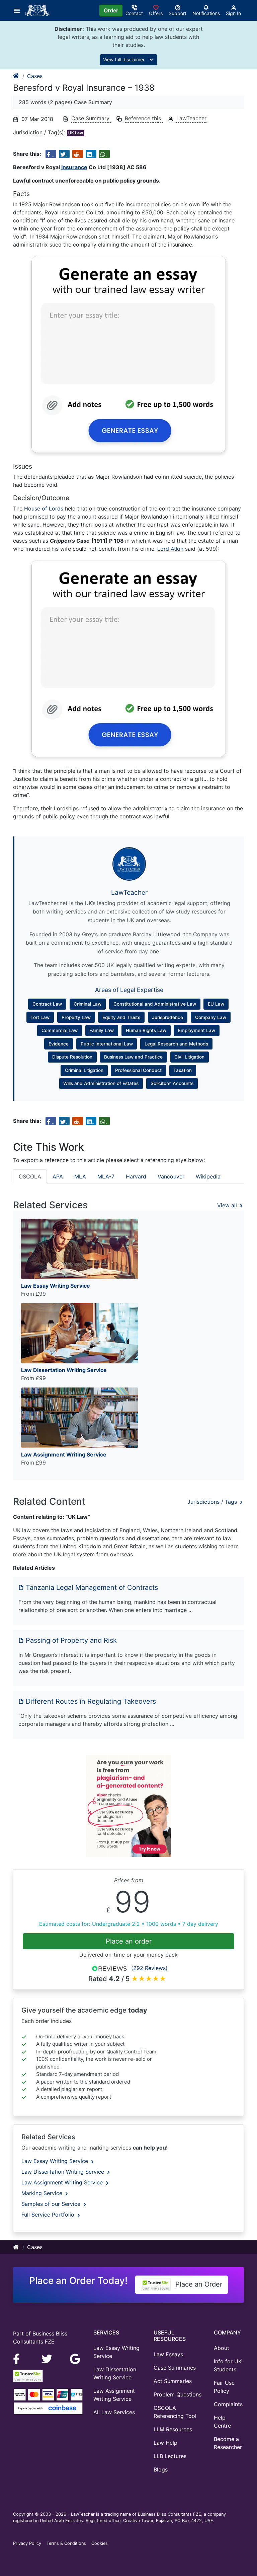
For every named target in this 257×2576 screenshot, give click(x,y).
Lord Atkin (170, 549)
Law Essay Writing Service (56, 2161)
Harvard (136, 1176)
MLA (80, 1176)
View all (228, 1205)
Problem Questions (178, 2394)
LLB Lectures (170, 2456)
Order (111, 10)
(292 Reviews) (149, 1968)
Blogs (161, 2469)
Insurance (74, 167)
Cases (35, 76)
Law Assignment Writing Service (63, 2182)
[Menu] (19, 10)
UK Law (76, 133)
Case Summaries (175, 2368)
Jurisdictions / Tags (213, 1502)
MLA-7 (106, 1176)
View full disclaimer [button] (124, 59)
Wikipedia (208, 1176)
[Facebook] (19, 2358)
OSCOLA (30, 1176)
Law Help (165, 2443)
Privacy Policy (27, 2543)
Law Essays (168, 2354)
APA (58, 1176)
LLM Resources (173, 2429)
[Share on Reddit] (78, 154)
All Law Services (114, 2412)
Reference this (144, 118)
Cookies (100, 2543)
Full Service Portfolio (49, 2215)
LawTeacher (191, 118)
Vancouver (171, 1176)
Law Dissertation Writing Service (64, 2172)
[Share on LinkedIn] (91, 154)
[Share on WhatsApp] (104, 154)
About (222, 2348)
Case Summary (91, 118)
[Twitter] (48, 2358)
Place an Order (198, 2284)
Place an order (129, 1941)
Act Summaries (173, 2381)
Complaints (228, 2404)
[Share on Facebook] (51, 154)
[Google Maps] (75, 2358)
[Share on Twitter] (64, 154)
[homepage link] (16, 76)
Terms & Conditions (66, 2543)
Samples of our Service (52, 2204)
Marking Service (43, 2193)
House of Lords (44, 509)
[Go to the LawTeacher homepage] (39, 10)
